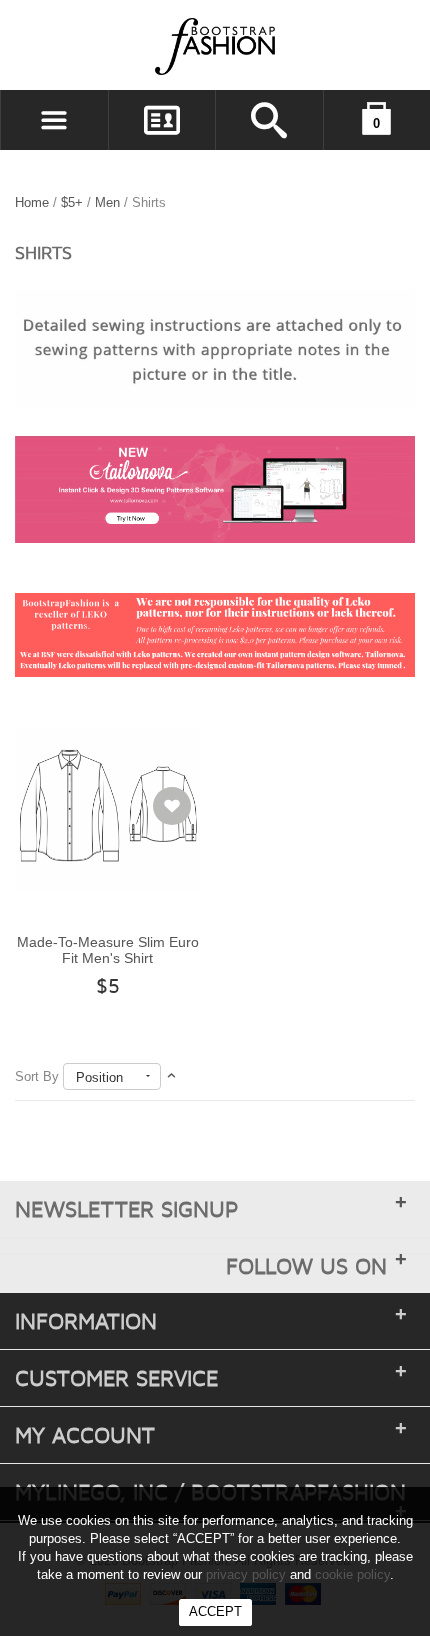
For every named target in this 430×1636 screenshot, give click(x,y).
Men (109, 202)
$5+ (72, 202)
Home (32, 202)
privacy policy (246, 1574)
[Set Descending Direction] (171, 1076)
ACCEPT (215, 1611)
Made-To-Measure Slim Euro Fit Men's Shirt (108, 950)
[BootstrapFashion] (155, 45)
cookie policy (352, 1574)
